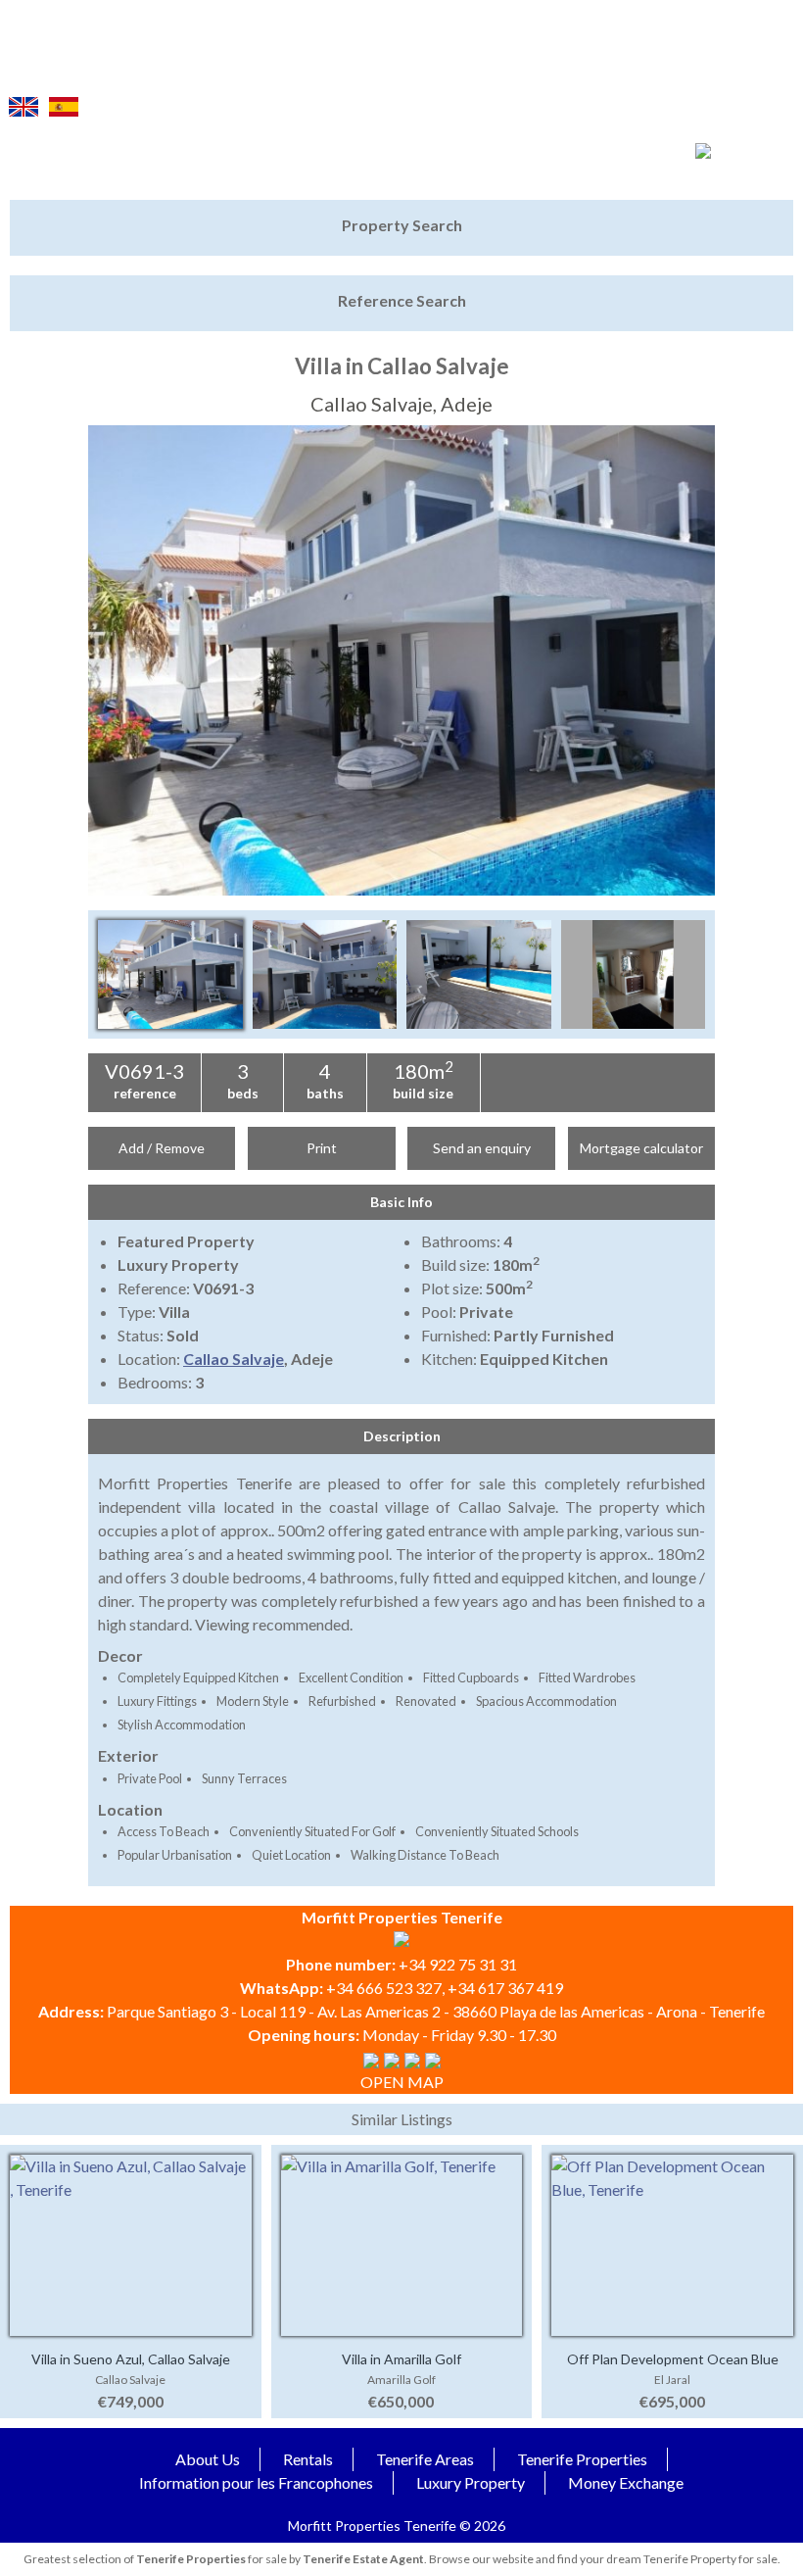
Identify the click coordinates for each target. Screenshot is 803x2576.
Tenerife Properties (582, 2459)
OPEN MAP (402, 2082)
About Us (208, 2459)
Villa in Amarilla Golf (401, 2359)
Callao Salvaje (234, 1359)
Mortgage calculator (641, 1148)
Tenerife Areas (425, 2459)
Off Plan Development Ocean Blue (673, 2359)
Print (322, 1148)
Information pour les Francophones (256, 2482)
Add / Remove (162, 1148)
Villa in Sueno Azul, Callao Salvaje (131, 2359)
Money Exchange (626, 2482)
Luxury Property (471, 2482)
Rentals (308, 2459)
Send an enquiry (482, 1148)
